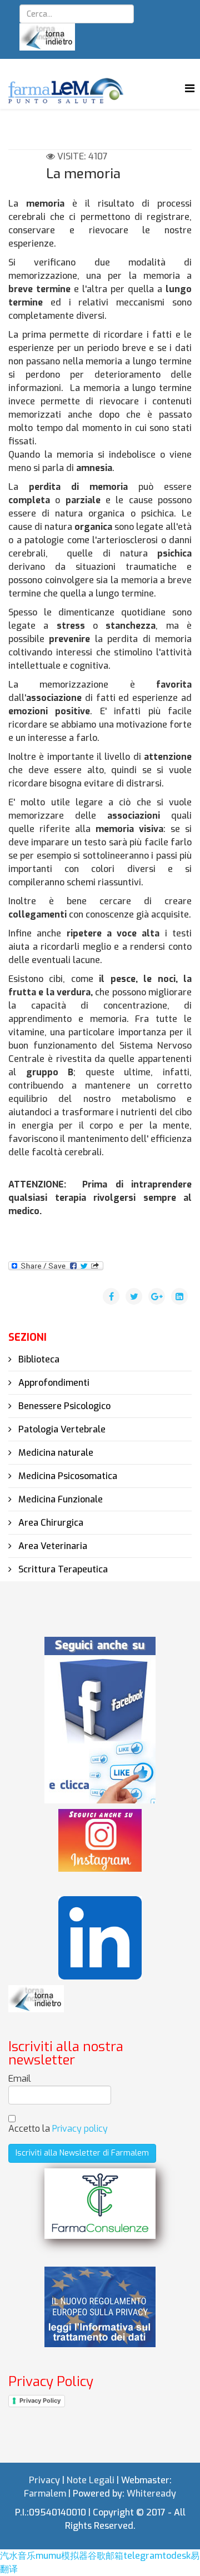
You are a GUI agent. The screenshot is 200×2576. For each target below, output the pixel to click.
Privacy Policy (40, 2400)
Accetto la (58, 2129)
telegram (143, 2556)
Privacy (44, 2480)
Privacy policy (80, 2129)
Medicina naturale (55, 1453)
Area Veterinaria (52, 1546)
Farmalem (45, 2494)
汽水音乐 (18, 2556)
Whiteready (151, 2494)
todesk (176, 2556)
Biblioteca (38, 1359)
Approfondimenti (53, 1383)
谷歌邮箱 (106, 2556)
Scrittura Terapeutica (62, 1569)
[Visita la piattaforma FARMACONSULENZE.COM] (100, 2204)
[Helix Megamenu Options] (190, 89)
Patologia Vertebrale (61, 1429)
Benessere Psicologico (63, 1406)
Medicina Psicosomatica (67, 1476)
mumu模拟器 (62, 2556)
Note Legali (91, 2480)
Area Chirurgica (50, 1523)
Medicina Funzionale (59, 1499)
